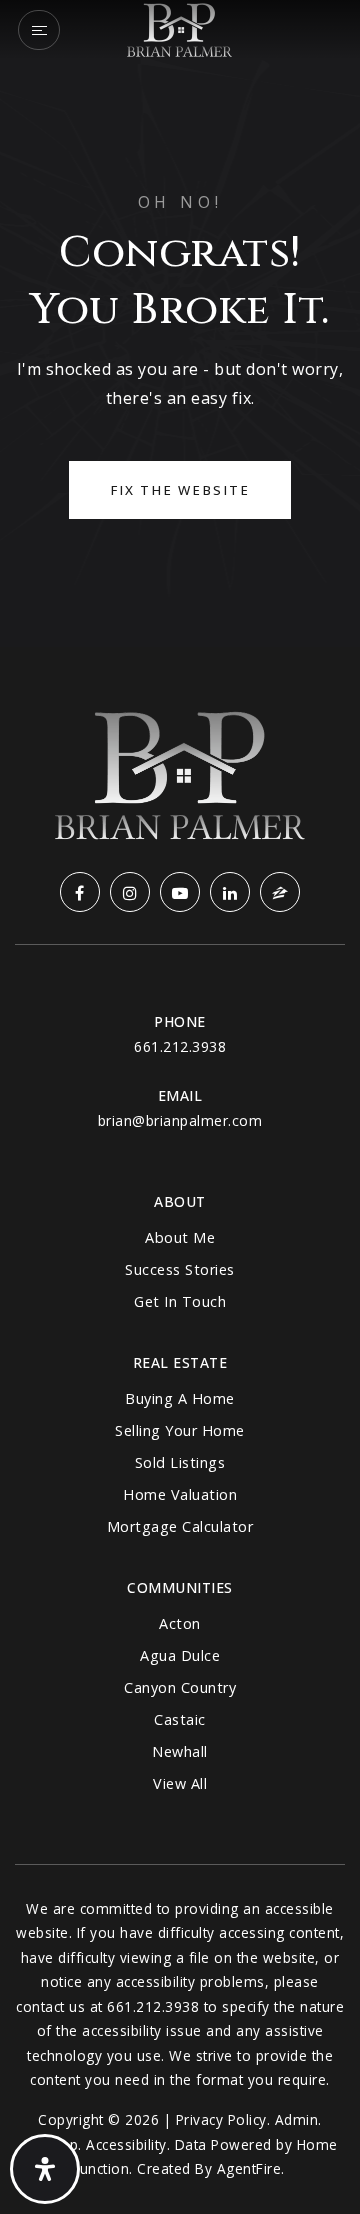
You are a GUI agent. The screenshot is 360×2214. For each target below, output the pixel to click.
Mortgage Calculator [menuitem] (180, 1526)
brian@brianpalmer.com (180, 1120)
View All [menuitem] (180, 1783)
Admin (297, 2119)
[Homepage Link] (179, 28)
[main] (180, 323)
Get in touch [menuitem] (180, 1301)
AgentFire (249, 2168)
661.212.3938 (180, 1046)
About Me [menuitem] (180, 1237)
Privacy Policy (221, 2119)
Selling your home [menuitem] (180, 1430)
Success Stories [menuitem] (180, 1269)
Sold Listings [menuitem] (180, 1462)
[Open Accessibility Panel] (45, 2169)
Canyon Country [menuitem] (180, 1687)
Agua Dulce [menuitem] (180, 1655)
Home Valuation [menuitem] (180, 1494)
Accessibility (126, 2144)
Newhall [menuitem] (180, 1751)
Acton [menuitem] (180, 1623)
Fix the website (180, 490)
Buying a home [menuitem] (180, 1398)
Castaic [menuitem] (180, 1719)
